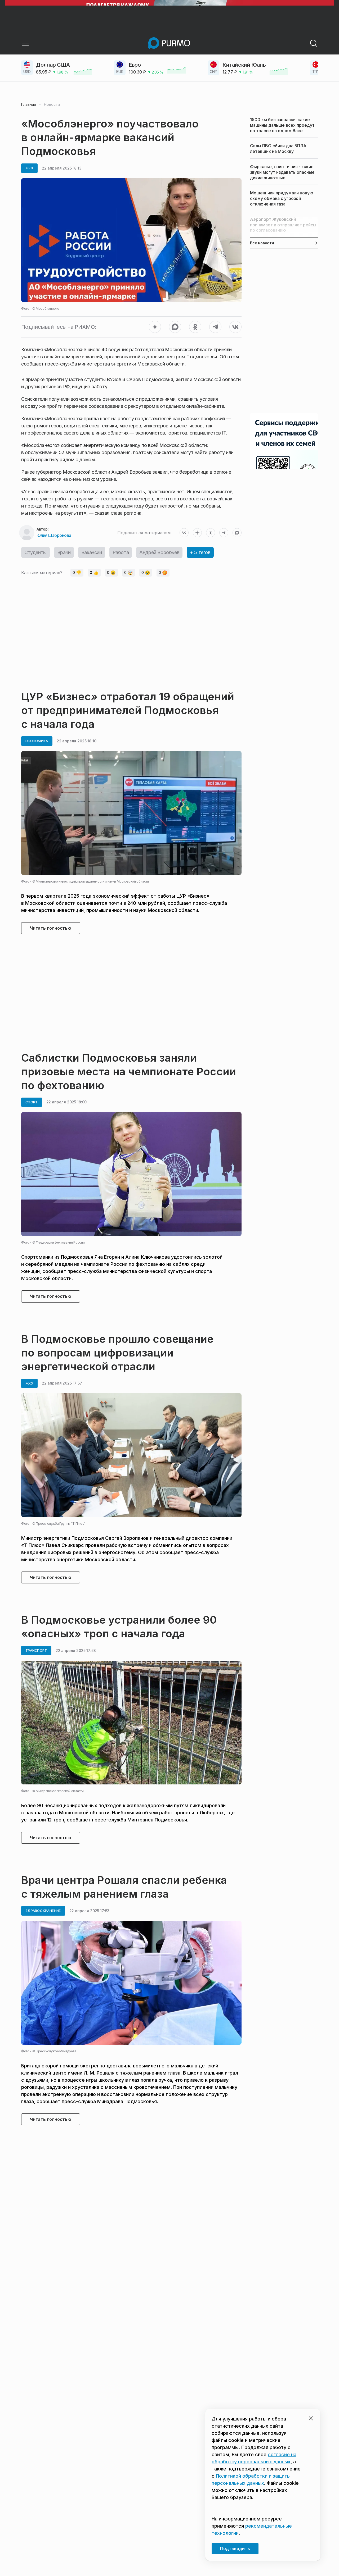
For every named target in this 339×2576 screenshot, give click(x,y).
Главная (29, 104)
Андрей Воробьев (159, 552)
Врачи (64, 552)
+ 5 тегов (200, 552)
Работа (121, 552)
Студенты (35, 552)
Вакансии (92, 552)
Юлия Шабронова (54, 535)
